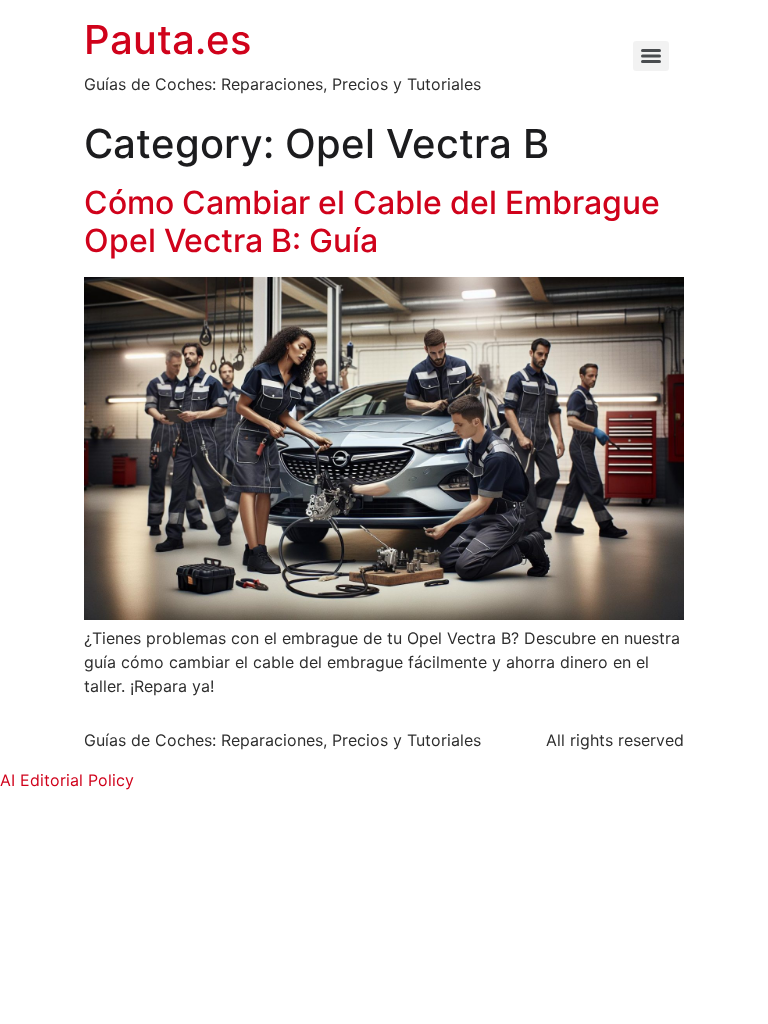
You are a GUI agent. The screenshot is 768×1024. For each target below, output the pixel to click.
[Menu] (651, 56)
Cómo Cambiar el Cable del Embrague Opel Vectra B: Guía (372, 221)
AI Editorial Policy (67, 780)
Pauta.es (167, 39)
